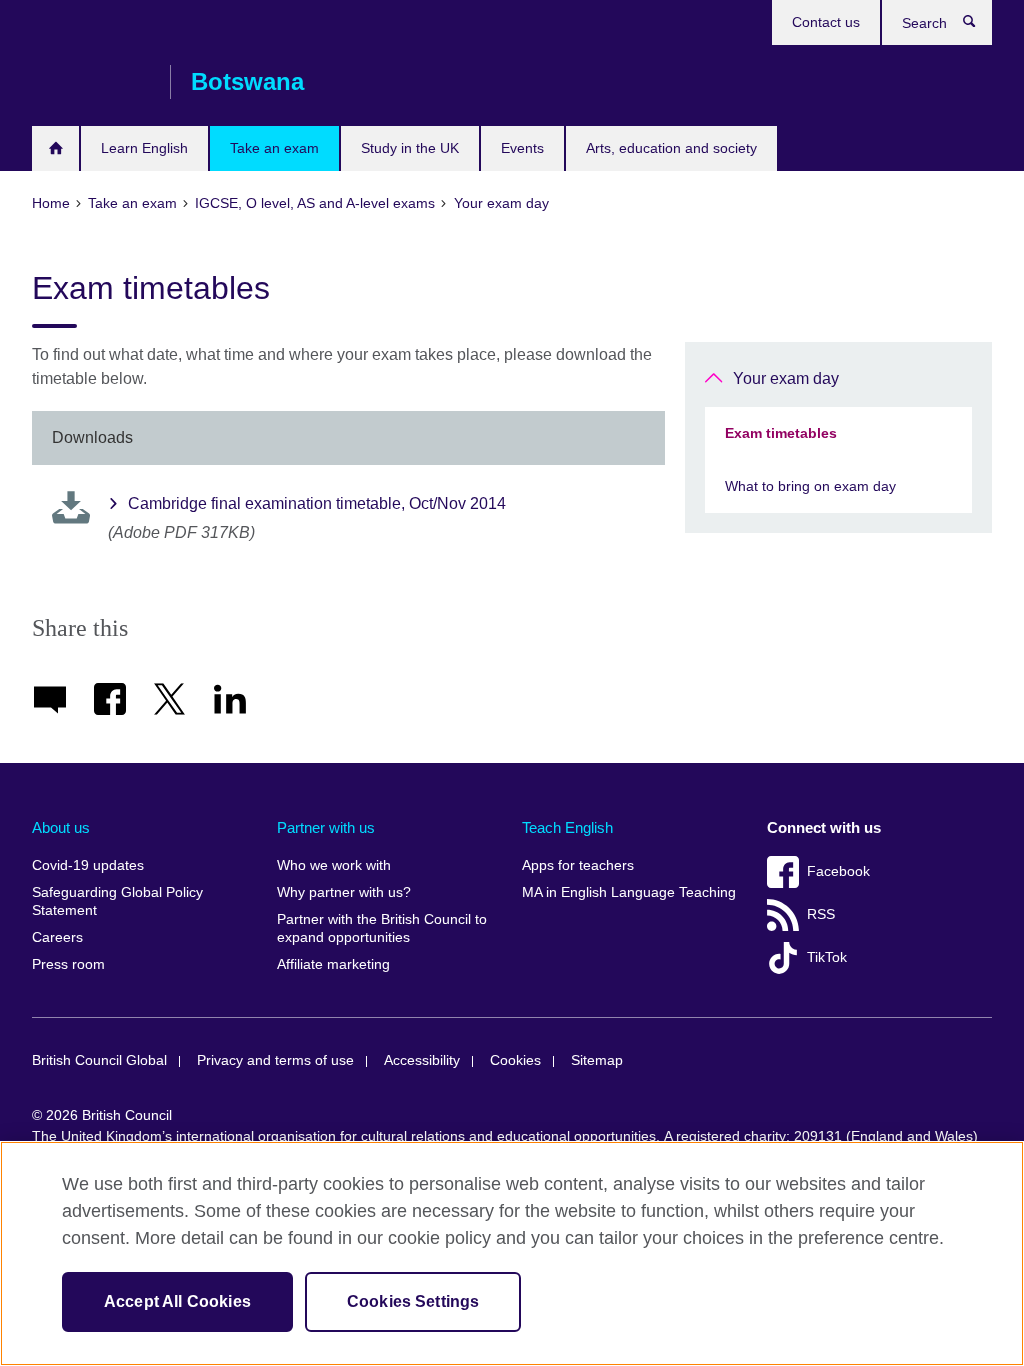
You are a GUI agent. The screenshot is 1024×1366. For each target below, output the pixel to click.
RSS (821, 914)
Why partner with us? (344, 892)
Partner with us (326, 827)
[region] (512, 1253)
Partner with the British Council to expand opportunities (382, 928)
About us (61, 827)
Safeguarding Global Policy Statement (117, 901)
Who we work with (334, 865)
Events (522, 148)
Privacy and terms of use (275, 1060)
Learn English (144, 148)
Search (979, 26)
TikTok (827, 957)
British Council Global (99, 1060)
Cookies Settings (413, 1301)
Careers (57, 937)
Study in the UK (410, 148)
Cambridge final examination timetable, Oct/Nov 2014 (317, 503)
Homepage (55, 148)
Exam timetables (781, 433)
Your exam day (786, 378)
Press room (68, 964)
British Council (91, 82)
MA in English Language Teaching (629, 892)
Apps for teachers (578, 865)
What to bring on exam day (810, 486)
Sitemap (597, 1060)
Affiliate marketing (333, 964)
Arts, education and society (671, 148)
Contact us (826, 22)
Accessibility (422, 1060)
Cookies (515, 1060)
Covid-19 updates (88, 865)
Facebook (838, 871)
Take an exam (274, 148)
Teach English (567, 827)
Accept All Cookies (177, 1301)
